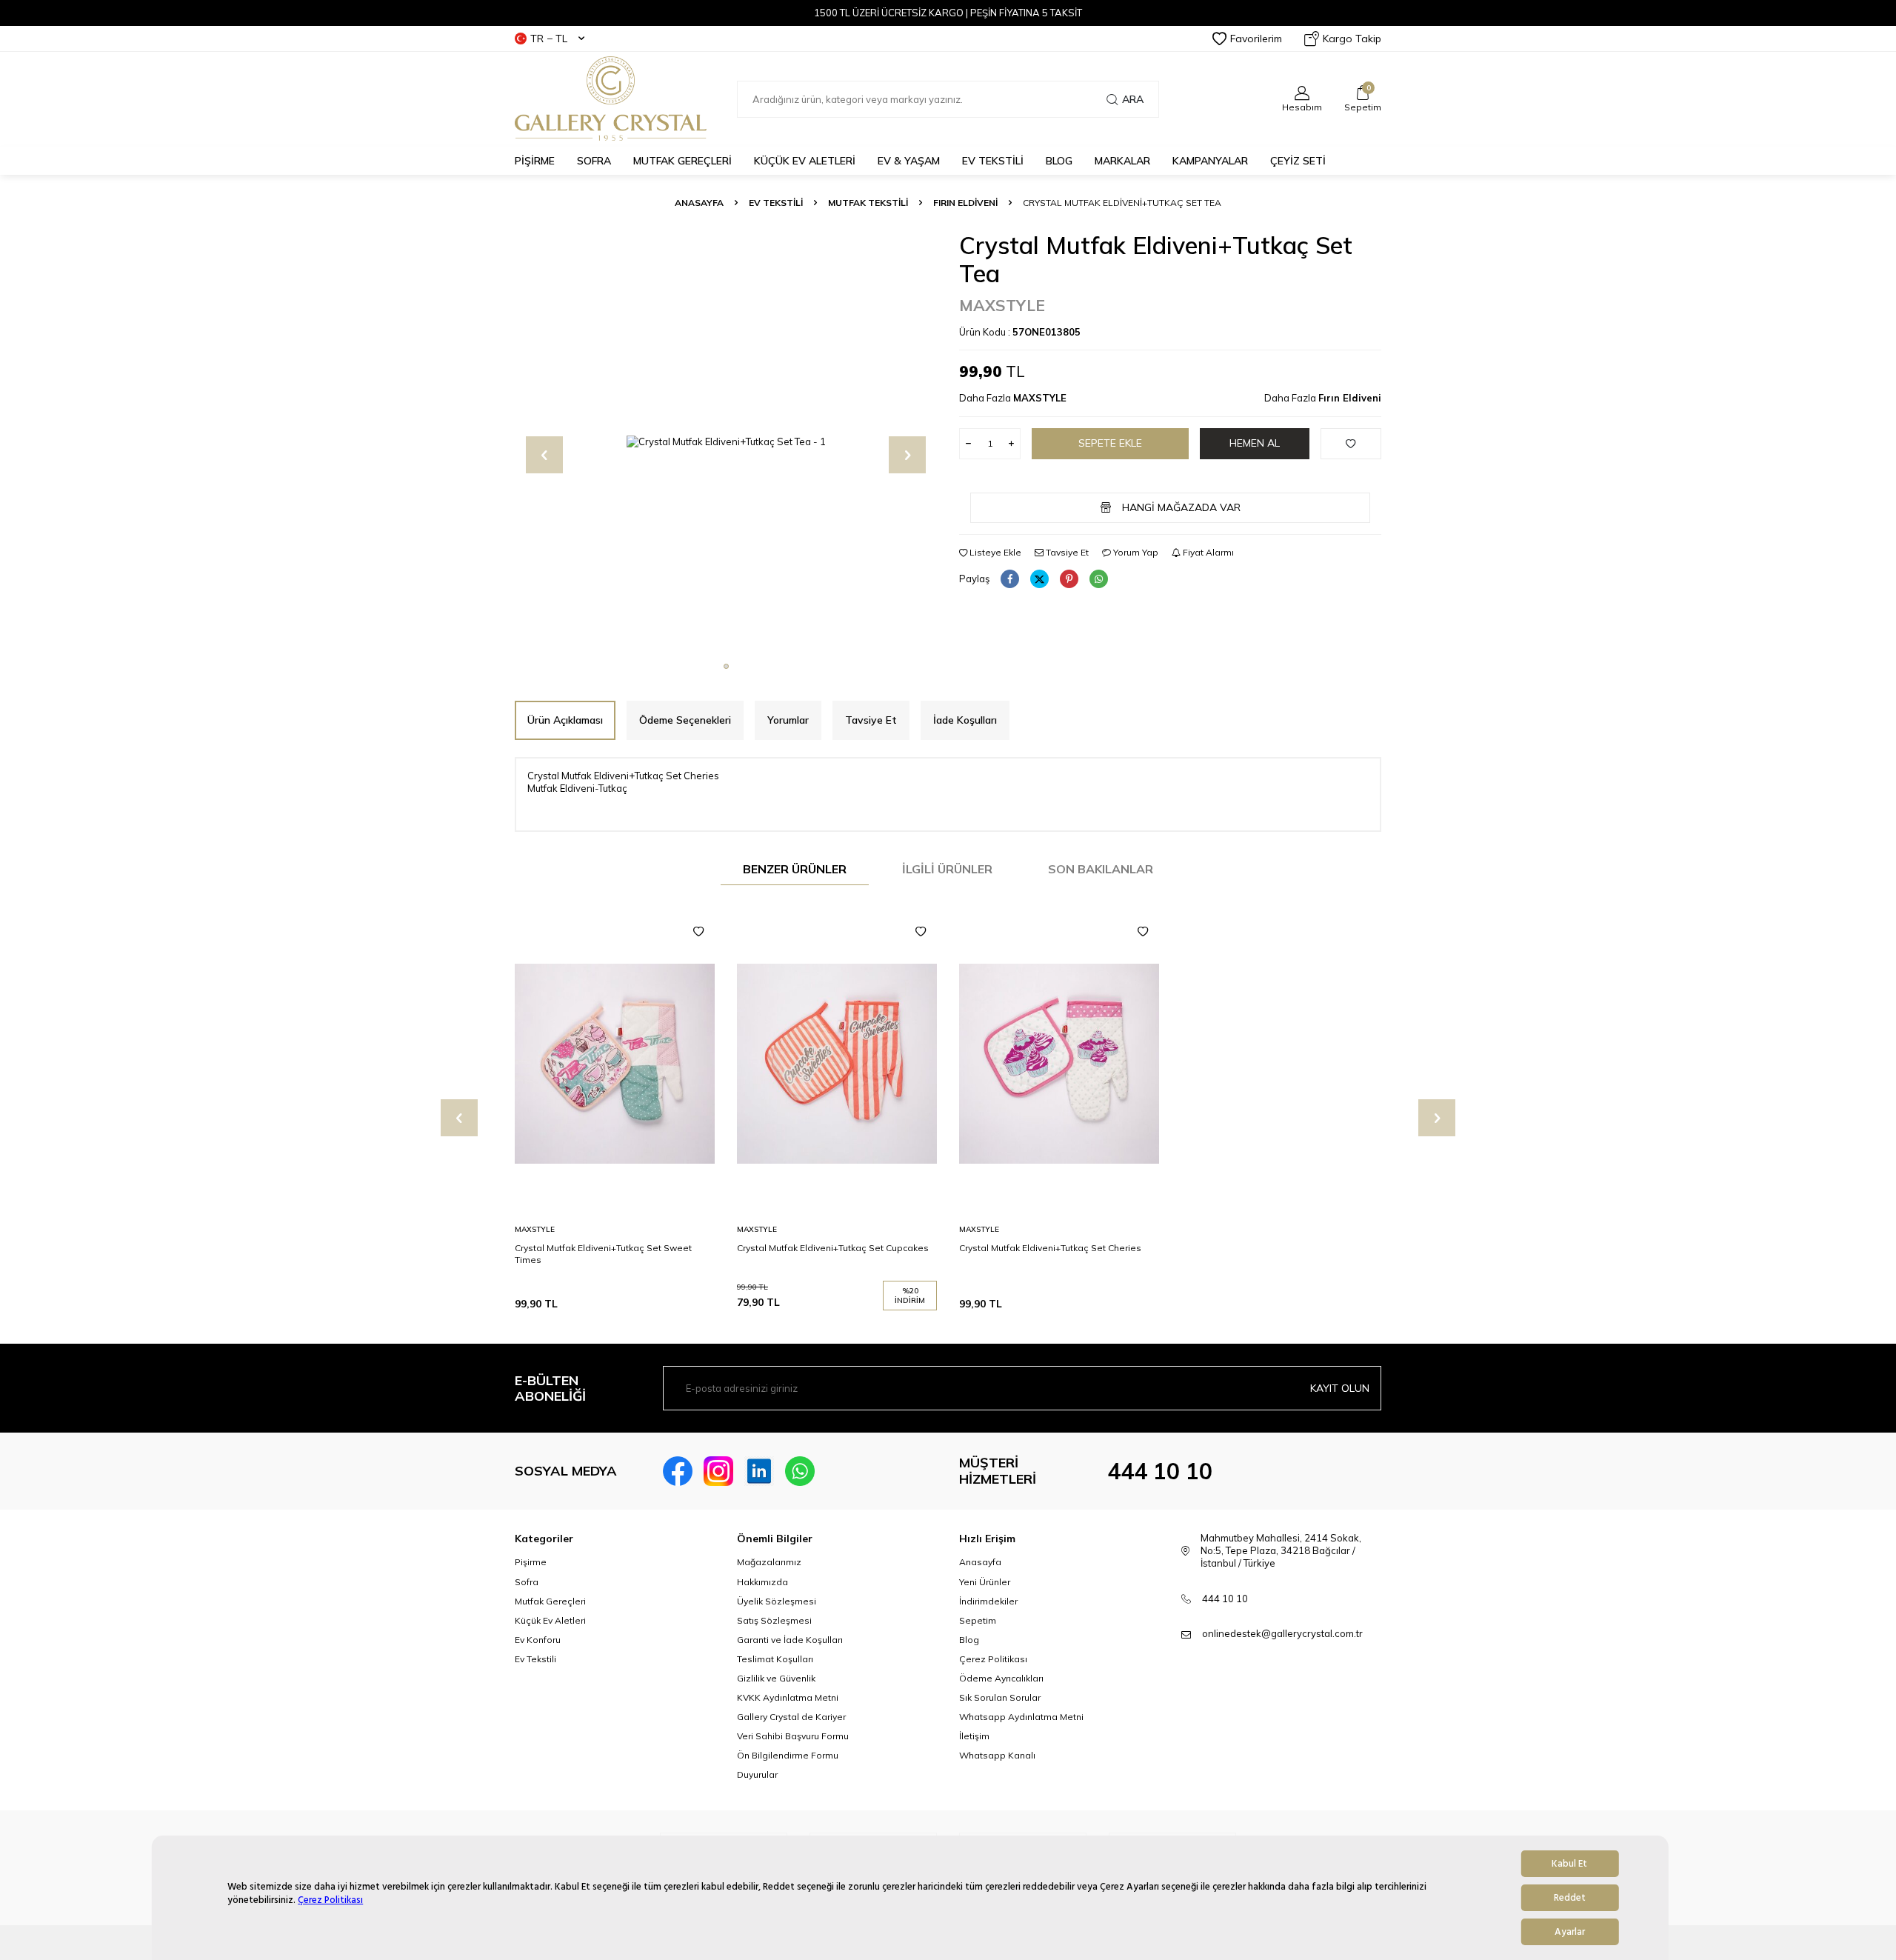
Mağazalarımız (769, 1562)
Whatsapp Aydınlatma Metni (1021, 1717)
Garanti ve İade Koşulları (790, 1640)
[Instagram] (718, 1471)
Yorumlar (788, 720)
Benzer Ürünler (795, 869)
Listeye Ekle (994, 552)
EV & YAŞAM (909, 161)
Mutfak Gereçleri (550, 1601)
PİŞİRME (535, 161)
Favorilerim (1256, 39)
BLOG (1059, 161)
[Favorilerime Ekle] (698, 932)
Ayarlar (1570, 1932)
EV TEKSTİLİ (993, 161)
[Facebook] (678, 1471)
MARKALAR (1122, 161)
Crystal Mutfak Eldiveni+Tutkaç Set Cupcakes (833, 1248)
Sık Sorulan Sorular (1000, 1697)
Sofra (527, 1582)
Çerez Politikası (330, 1900)
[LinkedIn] (759, 1471)
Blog (969, 1640)
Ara (1133, 99)
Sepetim (978, 1620)
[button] (726, 666)
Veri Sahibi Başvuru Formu (793, 1736)
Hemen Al (1255, 443)
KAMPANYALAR (1210, 161)
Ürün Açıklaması (565, 720)
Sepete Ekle (1110, 443)
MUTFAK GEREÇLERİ (682, 161)
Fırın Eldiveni (965, 203)
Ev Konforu (538, 1640)
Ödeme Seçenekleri (685, 720)
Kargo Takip (1352, 39)
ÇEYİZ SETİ (1298, 161)
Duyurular (757, 1774)
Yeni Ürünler (985, 1582)
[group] (726, 442)
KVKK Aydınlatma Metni (788, 1697)
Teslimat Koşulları (775, 1659)
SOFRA (594, 161)
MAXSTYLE (1002, 305)
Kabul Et (1569, 1864)
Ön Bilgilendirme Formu (788, 1755)
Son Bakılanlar (1101, 869)
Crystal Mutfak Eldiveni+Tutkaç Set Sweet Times (603, 1254)
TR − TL (549, 39)
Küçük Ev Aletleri (550, 1620)
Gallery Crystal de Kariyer (791, 1717)
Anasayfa (699, 203)
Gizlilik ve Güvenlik (776, 1678)
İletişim (974, 1736)
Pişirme (531, 1562)
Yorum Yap (1135, 552)
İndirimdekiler (988, 1601)
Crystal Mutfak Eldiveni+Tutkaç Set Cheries (1050, 1248)
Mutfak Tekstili (868, 203)
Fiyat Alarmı (1207, 552)
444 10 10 (1160, 1471)
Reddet (1570, 1898)
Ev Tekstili (535, 1659)
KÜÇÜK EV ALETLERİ (805, 161)
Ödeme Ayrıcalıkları (1001, 1678)
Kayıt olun (1340, 1388)
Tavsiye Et (1066, 552)
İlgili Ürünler (947, 869)
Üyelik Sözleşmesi (777, 1601)
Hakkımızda (762, 1582)
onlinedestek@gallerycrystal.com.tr (1282, 1633)
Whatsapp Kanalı (997, 1755)
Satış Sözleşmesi (774, 1620)
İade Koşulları (965, 720)
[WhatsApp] (800, 1471)
